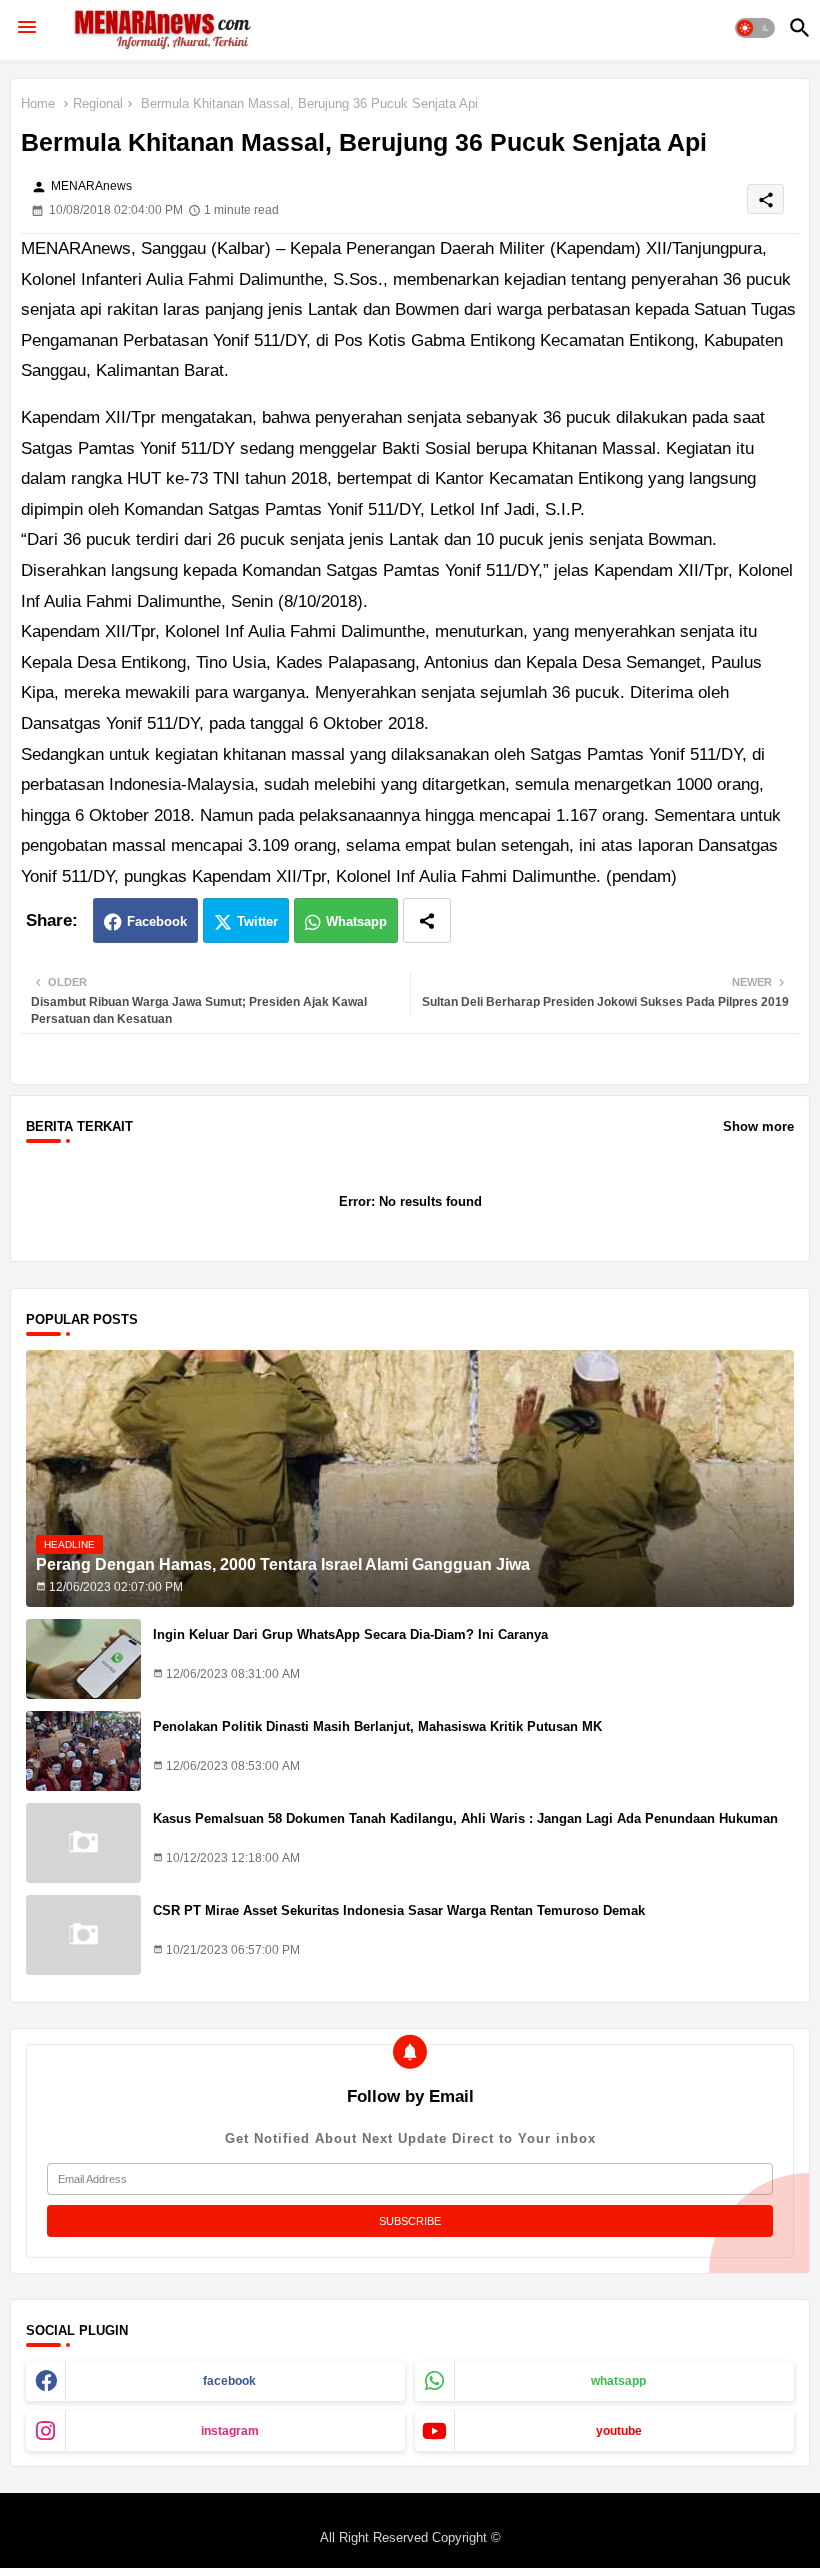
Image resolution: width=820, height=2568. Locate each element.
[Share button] (427, 920)
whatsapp (618, 2381)
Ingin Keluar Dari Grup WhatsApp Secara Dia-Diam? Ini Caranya (350, 1634)
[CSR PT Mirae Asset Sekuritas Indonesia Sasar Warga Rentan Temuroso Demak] (83, 1935)
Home (38, 103)
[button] (755, 28)
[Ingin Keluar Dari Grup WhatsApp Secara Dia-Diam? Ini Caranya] (83, 1659)
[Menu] (27, 28)
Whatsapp (356, 921)
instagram (230, 2431)
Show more (758, 1126)
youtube (619, 2431)
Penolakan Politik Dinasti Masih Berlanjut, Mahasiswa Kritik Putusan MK (377, 1726)
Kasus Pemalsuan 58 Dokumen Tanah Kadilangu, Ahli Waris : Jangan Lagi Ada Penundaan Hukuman (465, 1818)
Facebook (157, 921)
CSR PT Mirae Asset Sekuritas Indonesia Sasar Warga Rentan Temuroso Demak (399, 1910)
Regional (98, 103)
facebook (229, 2381)
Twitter (257, 921)
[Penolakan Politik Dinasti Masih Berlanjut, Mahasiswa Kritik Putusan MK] (83, 1751)
